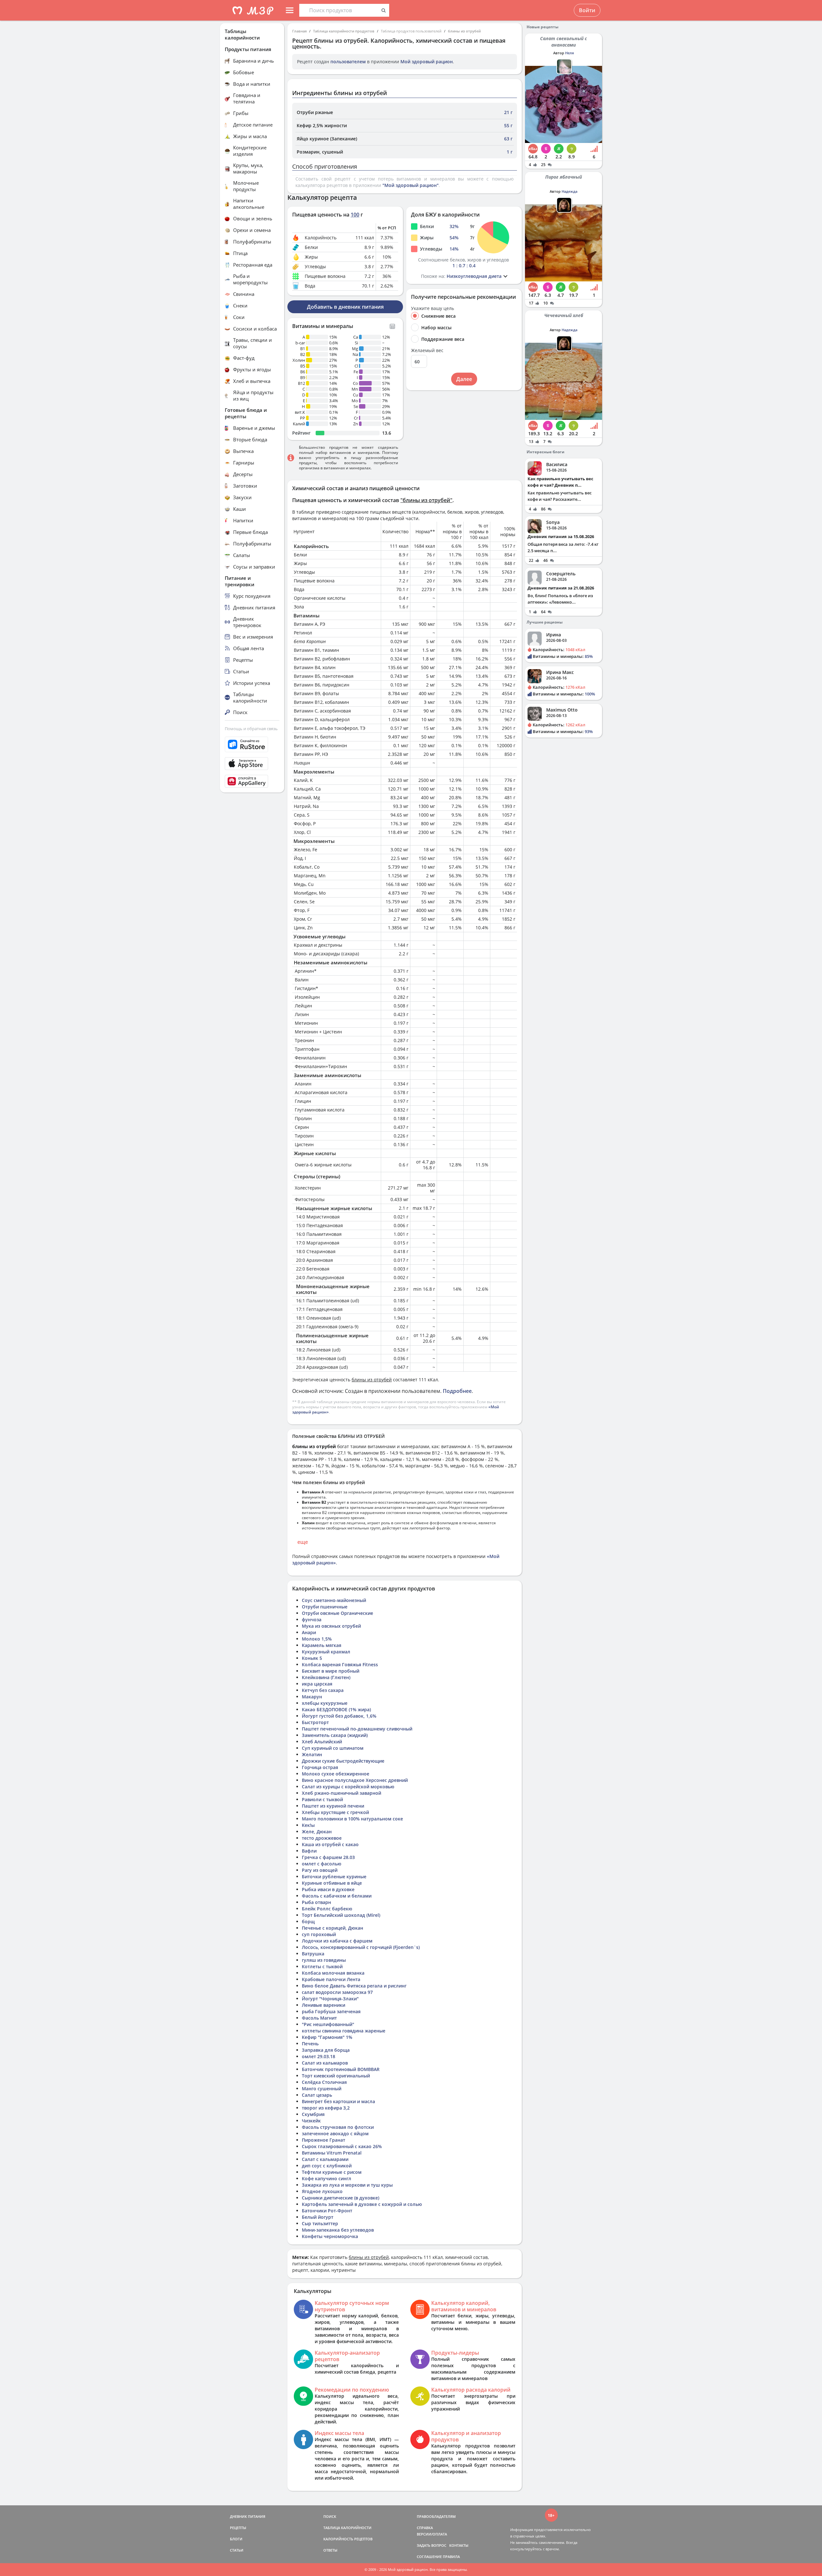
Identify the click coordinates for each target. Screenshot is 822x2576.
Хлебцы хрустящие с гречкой (335, 1812)
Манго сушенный (322, 2089)
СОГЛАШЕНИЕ (429, 2557)
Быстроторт (315, 1722)
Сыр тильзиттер (320, 2223)
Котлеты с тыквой (322, 1966)
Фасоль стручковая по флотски (338, 2127)
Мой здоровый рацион (427, 62)
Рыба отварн (316, 1902)
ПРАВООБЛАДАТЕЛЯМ (436, 2516)
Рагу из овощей (320, 1870)
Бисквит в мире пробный (331, 1671)
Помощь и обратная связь (251, 729)
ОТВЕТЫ (330, 2550)
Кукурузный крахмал (326, 1652)
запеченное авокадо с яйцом (335, 2133)
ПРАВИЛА (451, 2557)
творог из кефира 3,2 (326, 2108)
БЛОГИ (236, 2539)
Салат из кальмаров (325, 2063)
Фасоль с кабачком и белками (337, 1896)
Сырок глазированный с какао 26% (342, 2146)
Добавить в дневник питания (345, 307)
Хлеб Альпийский (322, 1742)
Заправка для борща (326, 2050)
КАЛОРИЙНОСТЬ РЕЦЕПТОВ (348, 2539)
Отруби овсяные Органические (337, 1613)
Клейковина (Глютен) (326, 1677)
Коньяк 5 (312, 1658)
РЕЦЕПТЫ (238, 2528)
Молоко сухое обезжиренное (336, 1774)
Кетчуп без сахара (323, 1690)
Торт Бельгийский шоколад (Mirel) (341, 1915)
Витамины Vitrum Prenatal (332, 2153)
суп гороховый (319, 1934)
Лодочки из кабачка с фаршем (337, 1941)
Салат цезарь (317, 2095)
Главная (299, 31)
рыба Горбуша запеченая (331, 2011)
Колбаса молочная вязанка (333, 1973)
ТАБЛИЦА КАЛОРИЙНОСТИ (347, 2528)
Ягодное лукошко (322, 2191)
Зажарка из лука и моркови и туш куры (347, 2185)
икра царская (317, 1684)
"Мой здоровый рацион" (411, 185)
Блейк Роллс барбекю (327, 1909)
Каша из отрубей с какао (330, 1844)
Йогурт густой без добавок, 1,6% (339, 1716)
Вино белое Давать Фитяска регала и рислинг (354, 1986)
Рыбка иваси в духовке (328, 1889)
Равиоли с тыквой (322, 1799)
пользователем (348, 62)
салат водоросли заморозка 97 (337, 1992)
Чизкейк (311, 2121)
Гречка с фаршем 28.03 (328, 1857)
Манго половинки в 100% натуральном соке (352, 1819)
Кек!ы (308, 1825)
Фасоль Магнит (319, 2018)
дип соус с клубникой (327, 2166)
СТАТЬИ (237, 2550)
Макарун (312, 1697)
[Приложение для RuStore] (252, 744)
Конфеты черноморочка (330, 2236)
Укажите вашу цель (433, 308)
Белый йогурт (318, 2217)
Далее (464, 379)
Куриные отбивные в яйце (332, 1883)
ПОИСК (330, 2516)
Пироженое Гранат (324, 2140)
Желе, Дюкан (317, 1832)
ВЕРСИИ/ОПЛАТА (432, 2534)
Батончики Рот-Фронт (327, 2211)
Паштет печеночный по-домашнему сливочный (357, 1729)
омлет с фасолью (322, 1864)
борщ (308, 1921)
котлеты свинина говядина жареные (344, 2031)
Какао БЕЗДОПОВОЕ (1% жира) (336, 1709)
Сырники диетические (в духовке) (341, 2198)
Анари (309, 1632)
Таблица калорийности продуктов (344, 31)
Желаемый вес (427, 350)
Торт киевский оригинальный (336, 2076)
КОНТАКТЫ (459, 2545)
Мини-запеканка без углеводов (338, 2230)
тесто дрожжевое (322, 1838)
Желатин (312, 1754)
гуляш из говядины (324, 1960)
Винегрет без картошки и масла (338, 2101)
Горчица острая (320, 1767)
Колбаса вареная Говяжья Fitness (340, 1664)
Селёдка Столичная (324, 2082)
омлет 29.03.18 (319, 2056)
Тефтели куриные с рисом (332, 2172)
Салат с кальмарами (325, 2159)
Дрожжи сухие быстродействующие (343, 1761)
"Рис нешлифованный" (328, 2024)
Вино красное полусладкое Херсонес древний (355, 1780)
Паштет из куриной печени (333, 1806)
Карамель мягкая (322, 1645)
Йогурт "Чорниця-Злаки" (330, 1999)
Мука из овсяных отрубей (331, 1626)
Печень (310, 2044)
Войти (587, 10)
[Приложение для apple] (252, 764)
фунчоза (312, 1620)
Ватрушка (313, 1954)
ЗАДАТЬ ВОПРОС (432, 2545)
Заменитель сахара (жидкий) (335, 1735)
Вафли (309, 1851)
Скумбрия (313, 2114)
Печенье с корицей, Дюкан (332, 1928)
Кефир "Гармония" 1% (327, 2037)
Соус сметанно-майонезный (334, 1600)
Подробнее (457, 1391)
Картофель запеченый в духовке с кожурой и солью (362, 2204)
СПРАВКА (425, 2528)
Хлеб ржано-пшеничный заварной (341, 1793)
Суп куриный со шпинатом (333, 1748)
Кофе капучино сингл (327, 2178)
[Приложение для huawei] (252, 781)
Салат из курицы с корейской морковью (348, 1787)
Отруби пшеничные (325, 1607)
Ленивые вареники (324, 2005)
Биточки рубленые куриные (334, 1877)
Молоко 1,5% (317, 1639)
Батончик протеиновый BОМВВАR (341, 2069)
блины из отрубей (464, 31)
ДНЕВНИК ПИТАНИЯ (248, 2516)
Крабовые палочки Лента (331, 1979)
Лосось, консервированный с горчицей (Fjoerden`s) (361, 1947)
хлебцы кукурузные (325, 1703)
